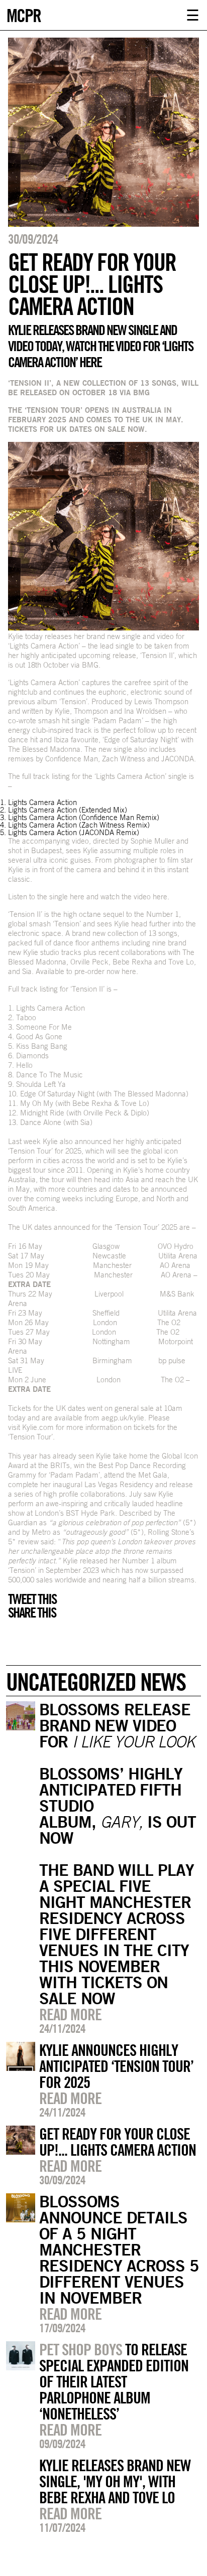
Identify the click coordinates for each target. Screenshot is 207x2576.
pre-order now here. (106, 971)
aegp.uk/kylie (123, 1418)
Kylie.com (38, 1427)
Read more (70, 2014)
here (77, 897)
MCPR (24, 14)
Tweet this (32, 1599)
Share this (32, 1613)
